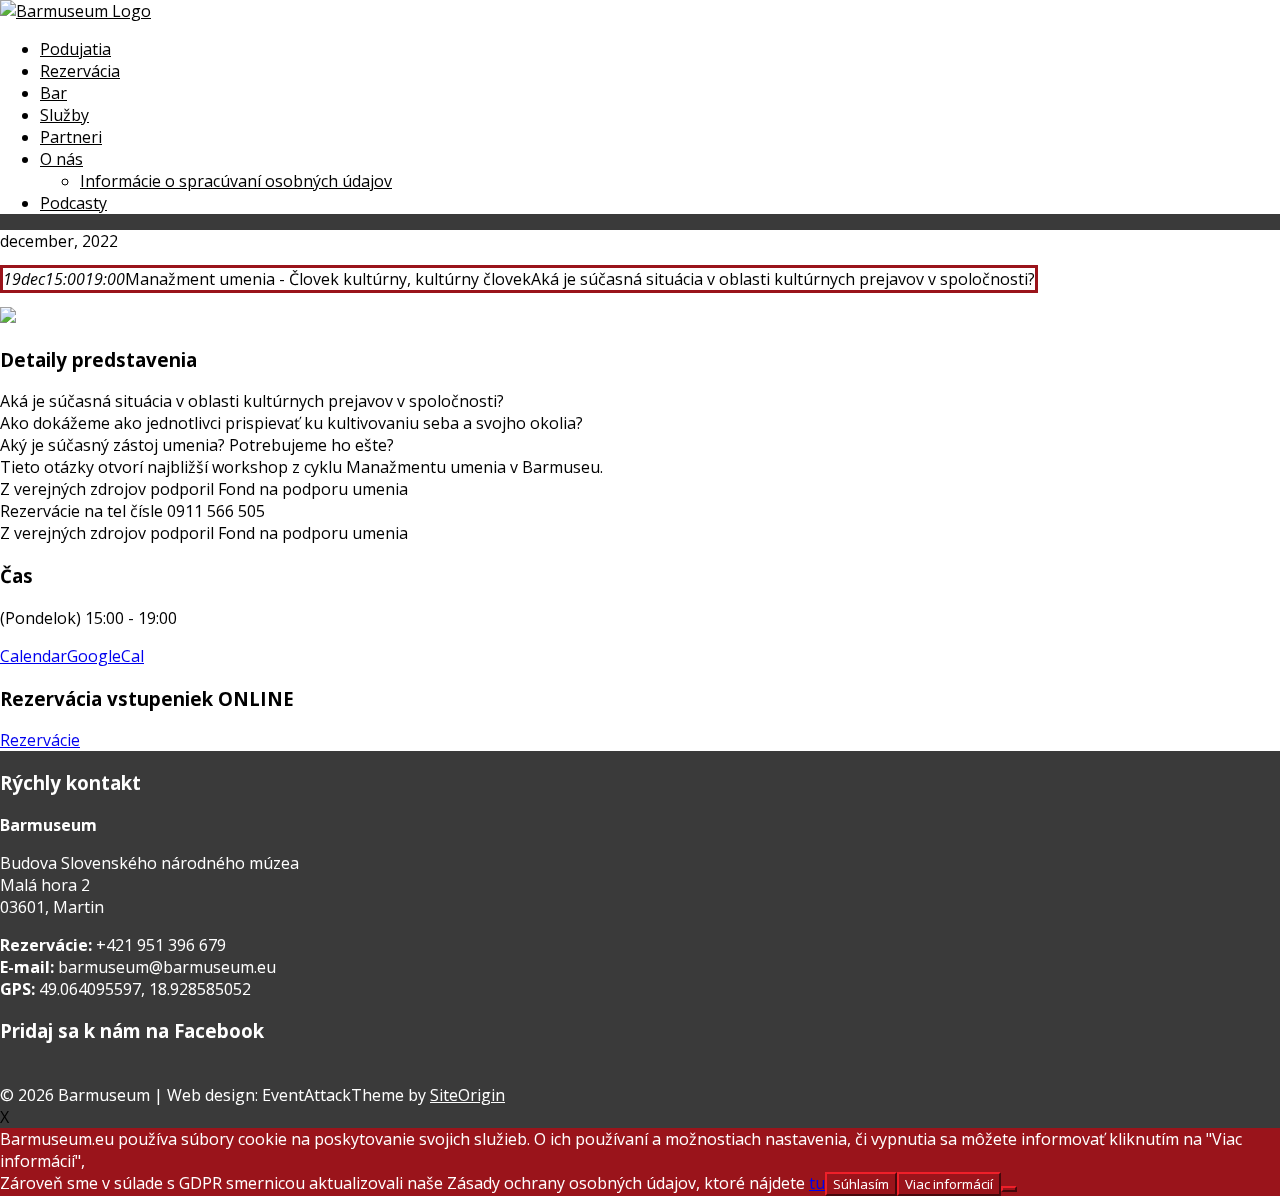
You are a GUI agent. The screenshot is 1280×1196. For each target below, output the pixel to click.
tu (817, 1183)
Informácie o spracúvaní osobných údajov (236, 181)
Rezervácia (80, 71)
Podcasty (73, 203)
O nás (61, 159)
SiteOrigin (467, 1095)
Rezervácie (40, 740)
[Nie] (1009, 1189)
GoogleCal (105, 656)
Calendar (33, 656)
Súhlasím (861, 1184)
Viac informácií (949, 1184)
